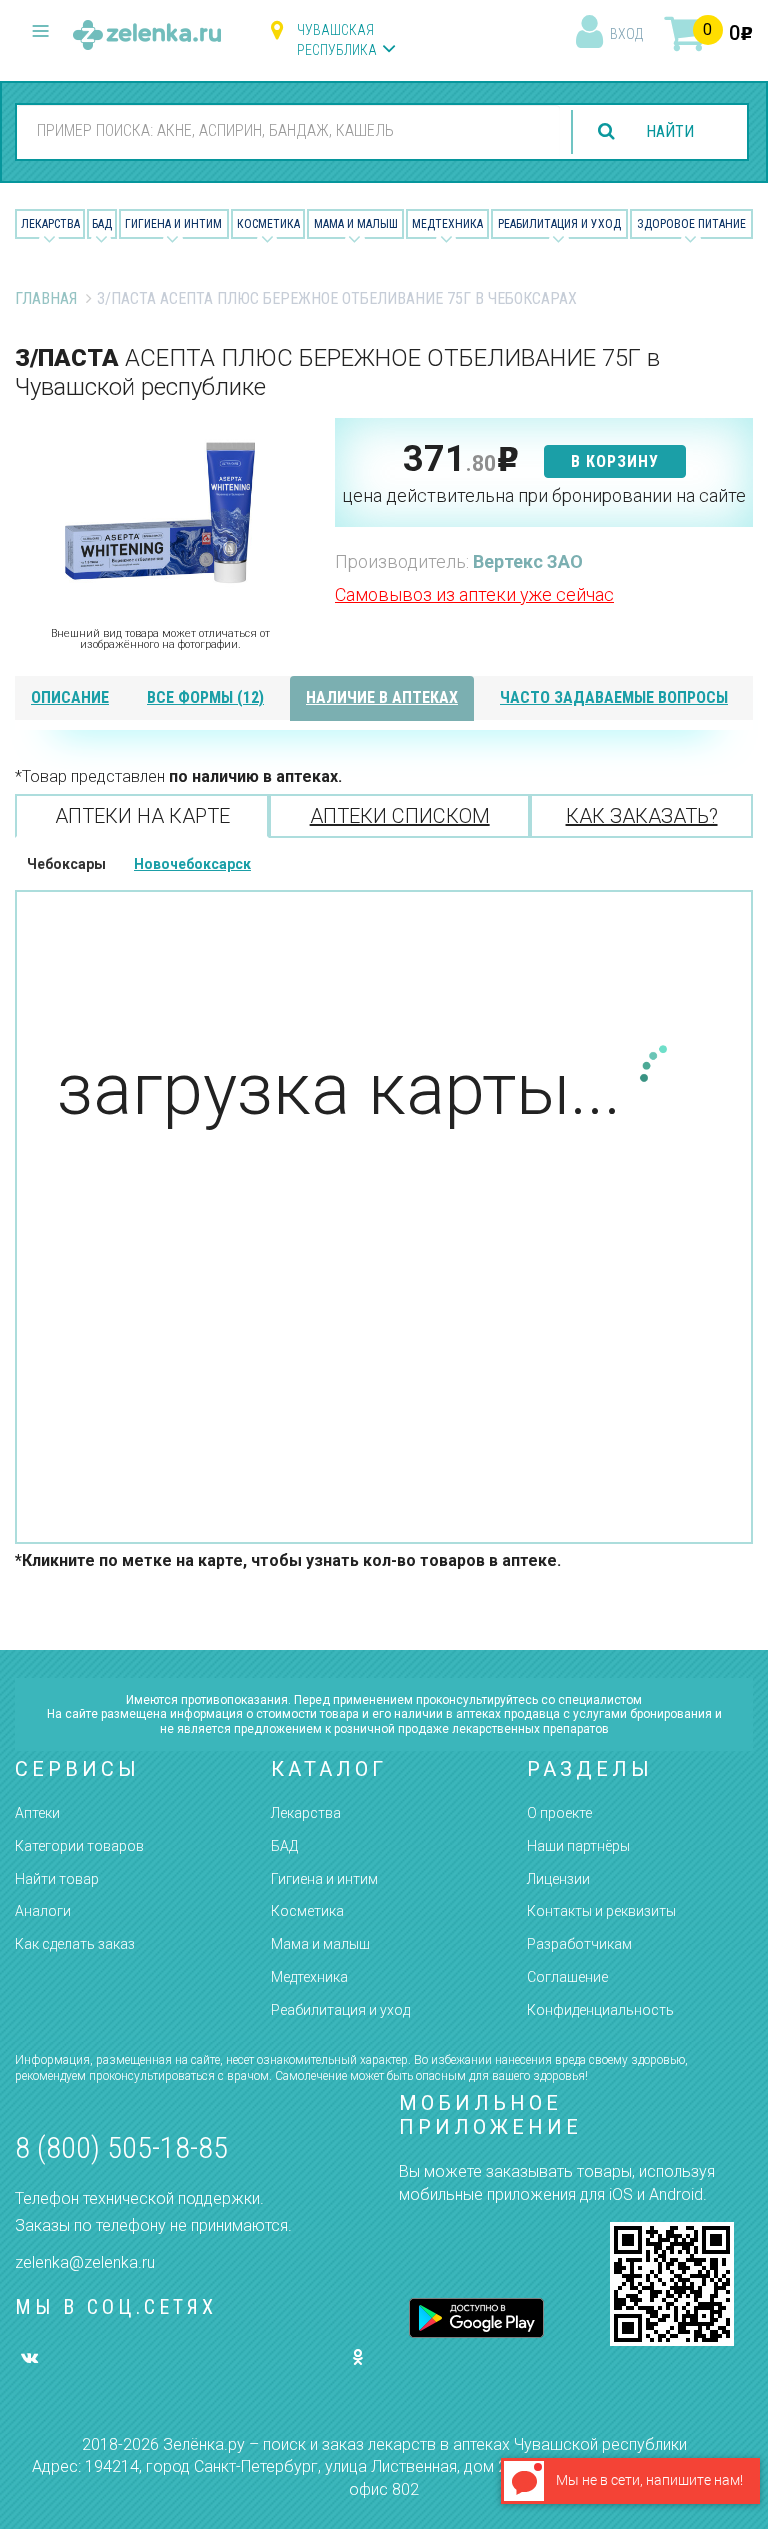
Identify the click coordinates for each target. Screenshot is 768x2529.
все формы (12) (205, 697)
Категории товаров (79, 1846)
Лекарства (50, 224)
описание (70, 697)
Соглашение (567, 1977)
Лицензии (558, 1879)
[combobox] (288, 131)
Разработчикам (579, 1944)
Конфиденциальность (600, 2010)
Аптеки (37, 1813)
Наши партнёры (578, 1846)
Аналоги (43, 1911)
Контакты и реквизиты (601, 1911)
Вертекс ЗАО (528, 561)
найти (670, 131)
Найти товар (57, 1879)
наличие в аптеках (382, 697)
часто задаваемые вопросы (614, 697)
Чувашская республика (337, 40)
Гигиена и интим (324, 1879)
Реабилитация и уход (559, 224)
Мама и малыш (356, 224)
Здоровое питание (691, 224)
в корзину (615, 461)
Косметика (268, 224)
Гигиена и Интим (173, 224)
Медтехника (447, 224)
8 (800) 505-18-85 (121, 2147)
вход (626, 34)
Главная (46, 298)
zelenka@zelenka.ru (85, 2262)
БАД (102, 224)
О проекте (559, 1813)
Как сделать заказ (75, 1944)
